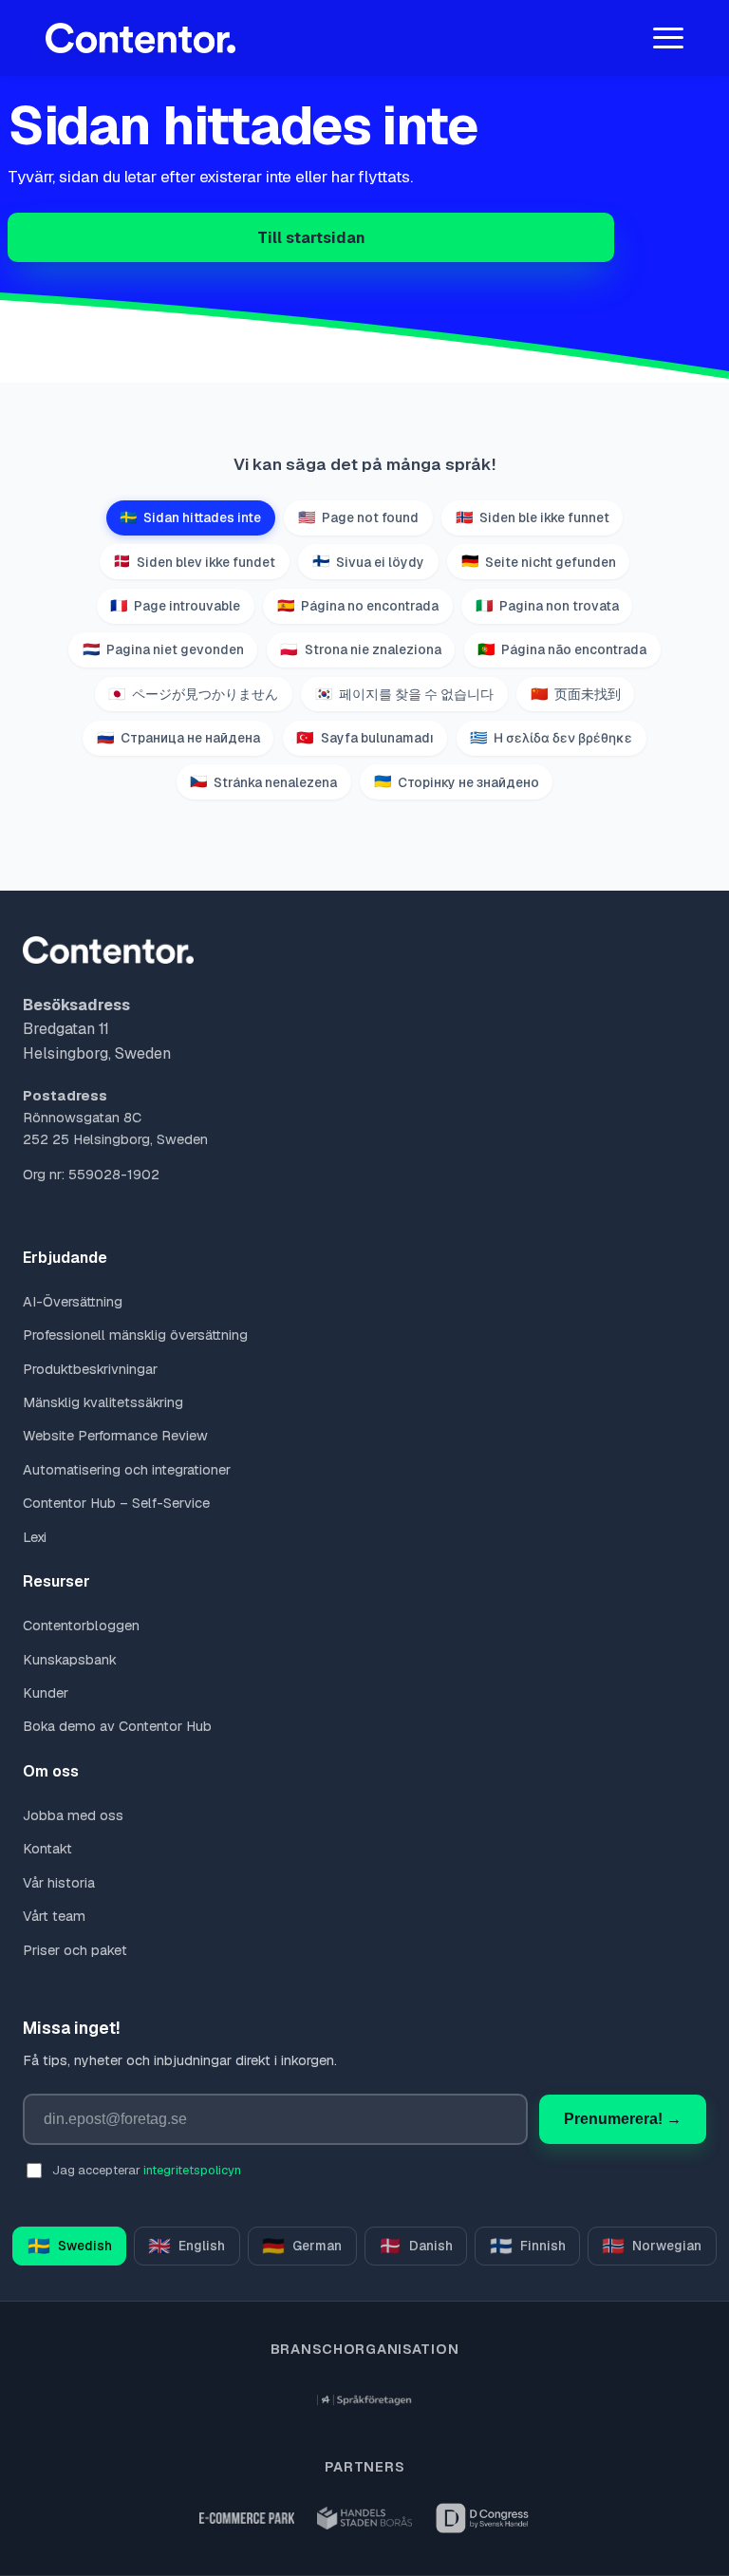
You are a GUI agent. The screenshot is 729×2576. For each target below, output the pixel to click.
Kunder (46, 1693)
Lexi (35, 1537)
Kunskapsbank (70, 1660)
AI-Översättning (73, 1302)
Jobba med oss (73, 1815)
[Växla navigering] (668, 38)
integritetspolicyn (192, 2170)
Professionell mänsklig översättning (135, 1335)
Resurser (56, 1581)
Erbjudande (65, 1258)
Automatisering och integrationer (127, 1470)
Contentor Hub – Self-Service (116, 1503)
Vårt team (54, 1916)
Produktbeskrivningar (90, 1369)
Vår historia (59, 1883)
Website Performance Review (115, 1436)
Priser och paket (75, 1950)
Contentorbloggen (81, 1626)
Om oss (51, 1771)
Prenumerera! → (623, 2119)
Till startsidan (311, 238)
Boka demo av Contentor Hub (117, 1726)
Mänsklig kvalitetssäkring (103, 1402)
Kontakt (47, 1849)
